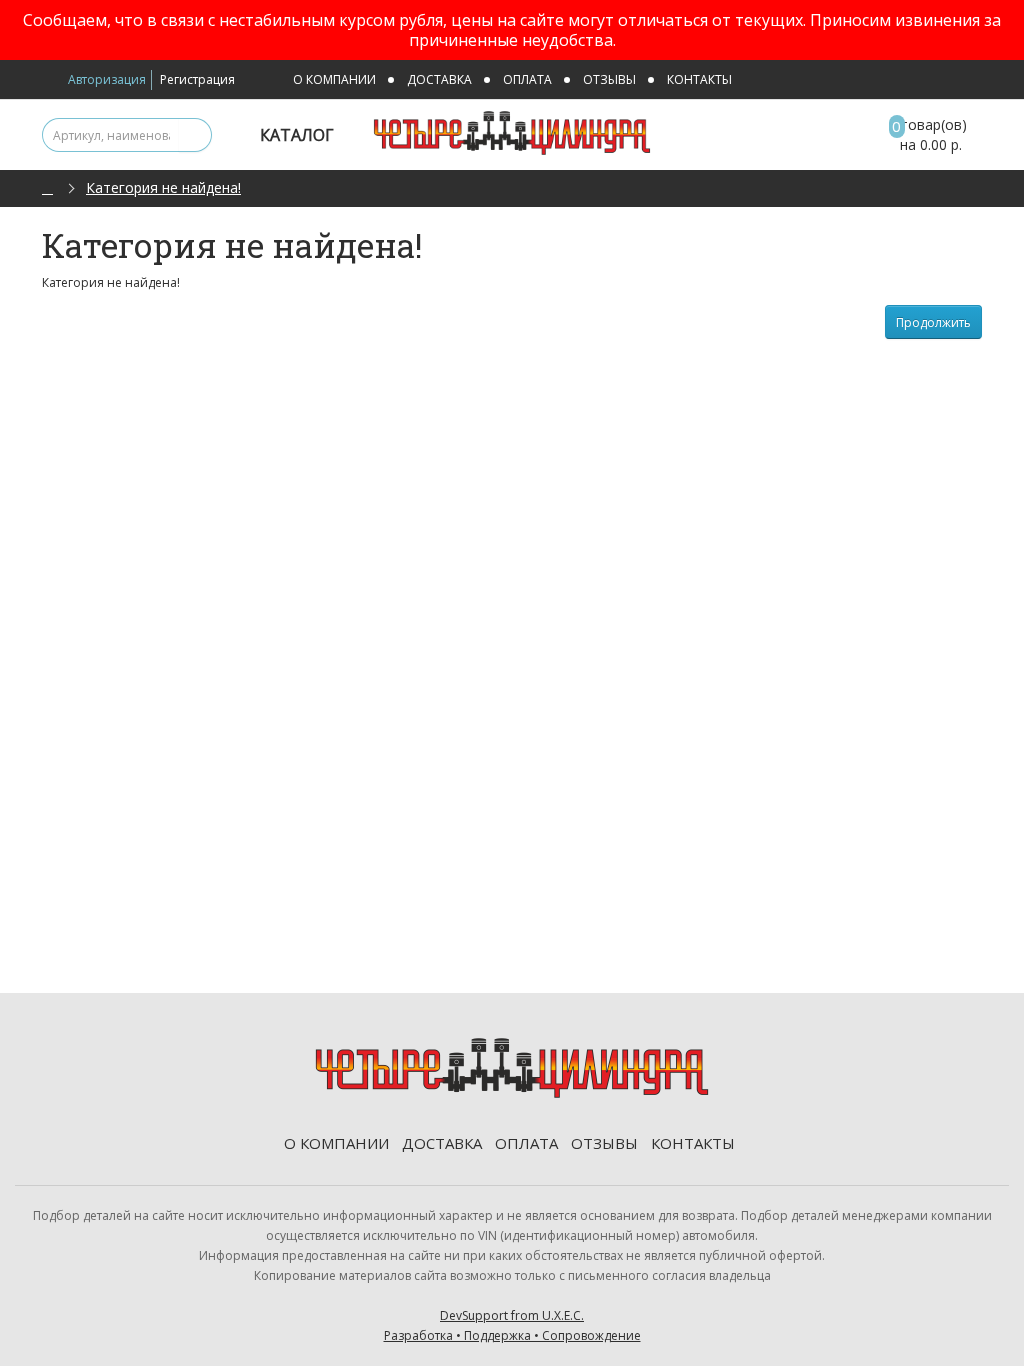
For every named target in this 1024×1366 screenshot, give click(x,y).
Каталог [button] (299, 135)
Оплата (527, 79)
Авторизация (107, 79)
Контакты (699, 79)
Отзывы (609, 79)
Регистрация (197, 79)
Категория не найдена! (163, 187)
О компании (334, 79)
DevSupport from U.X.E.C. (512, 1325)
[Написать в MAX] (938, 80)
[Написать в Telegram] (965, 80)
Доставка (439, 79)
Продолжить (933, 322)
